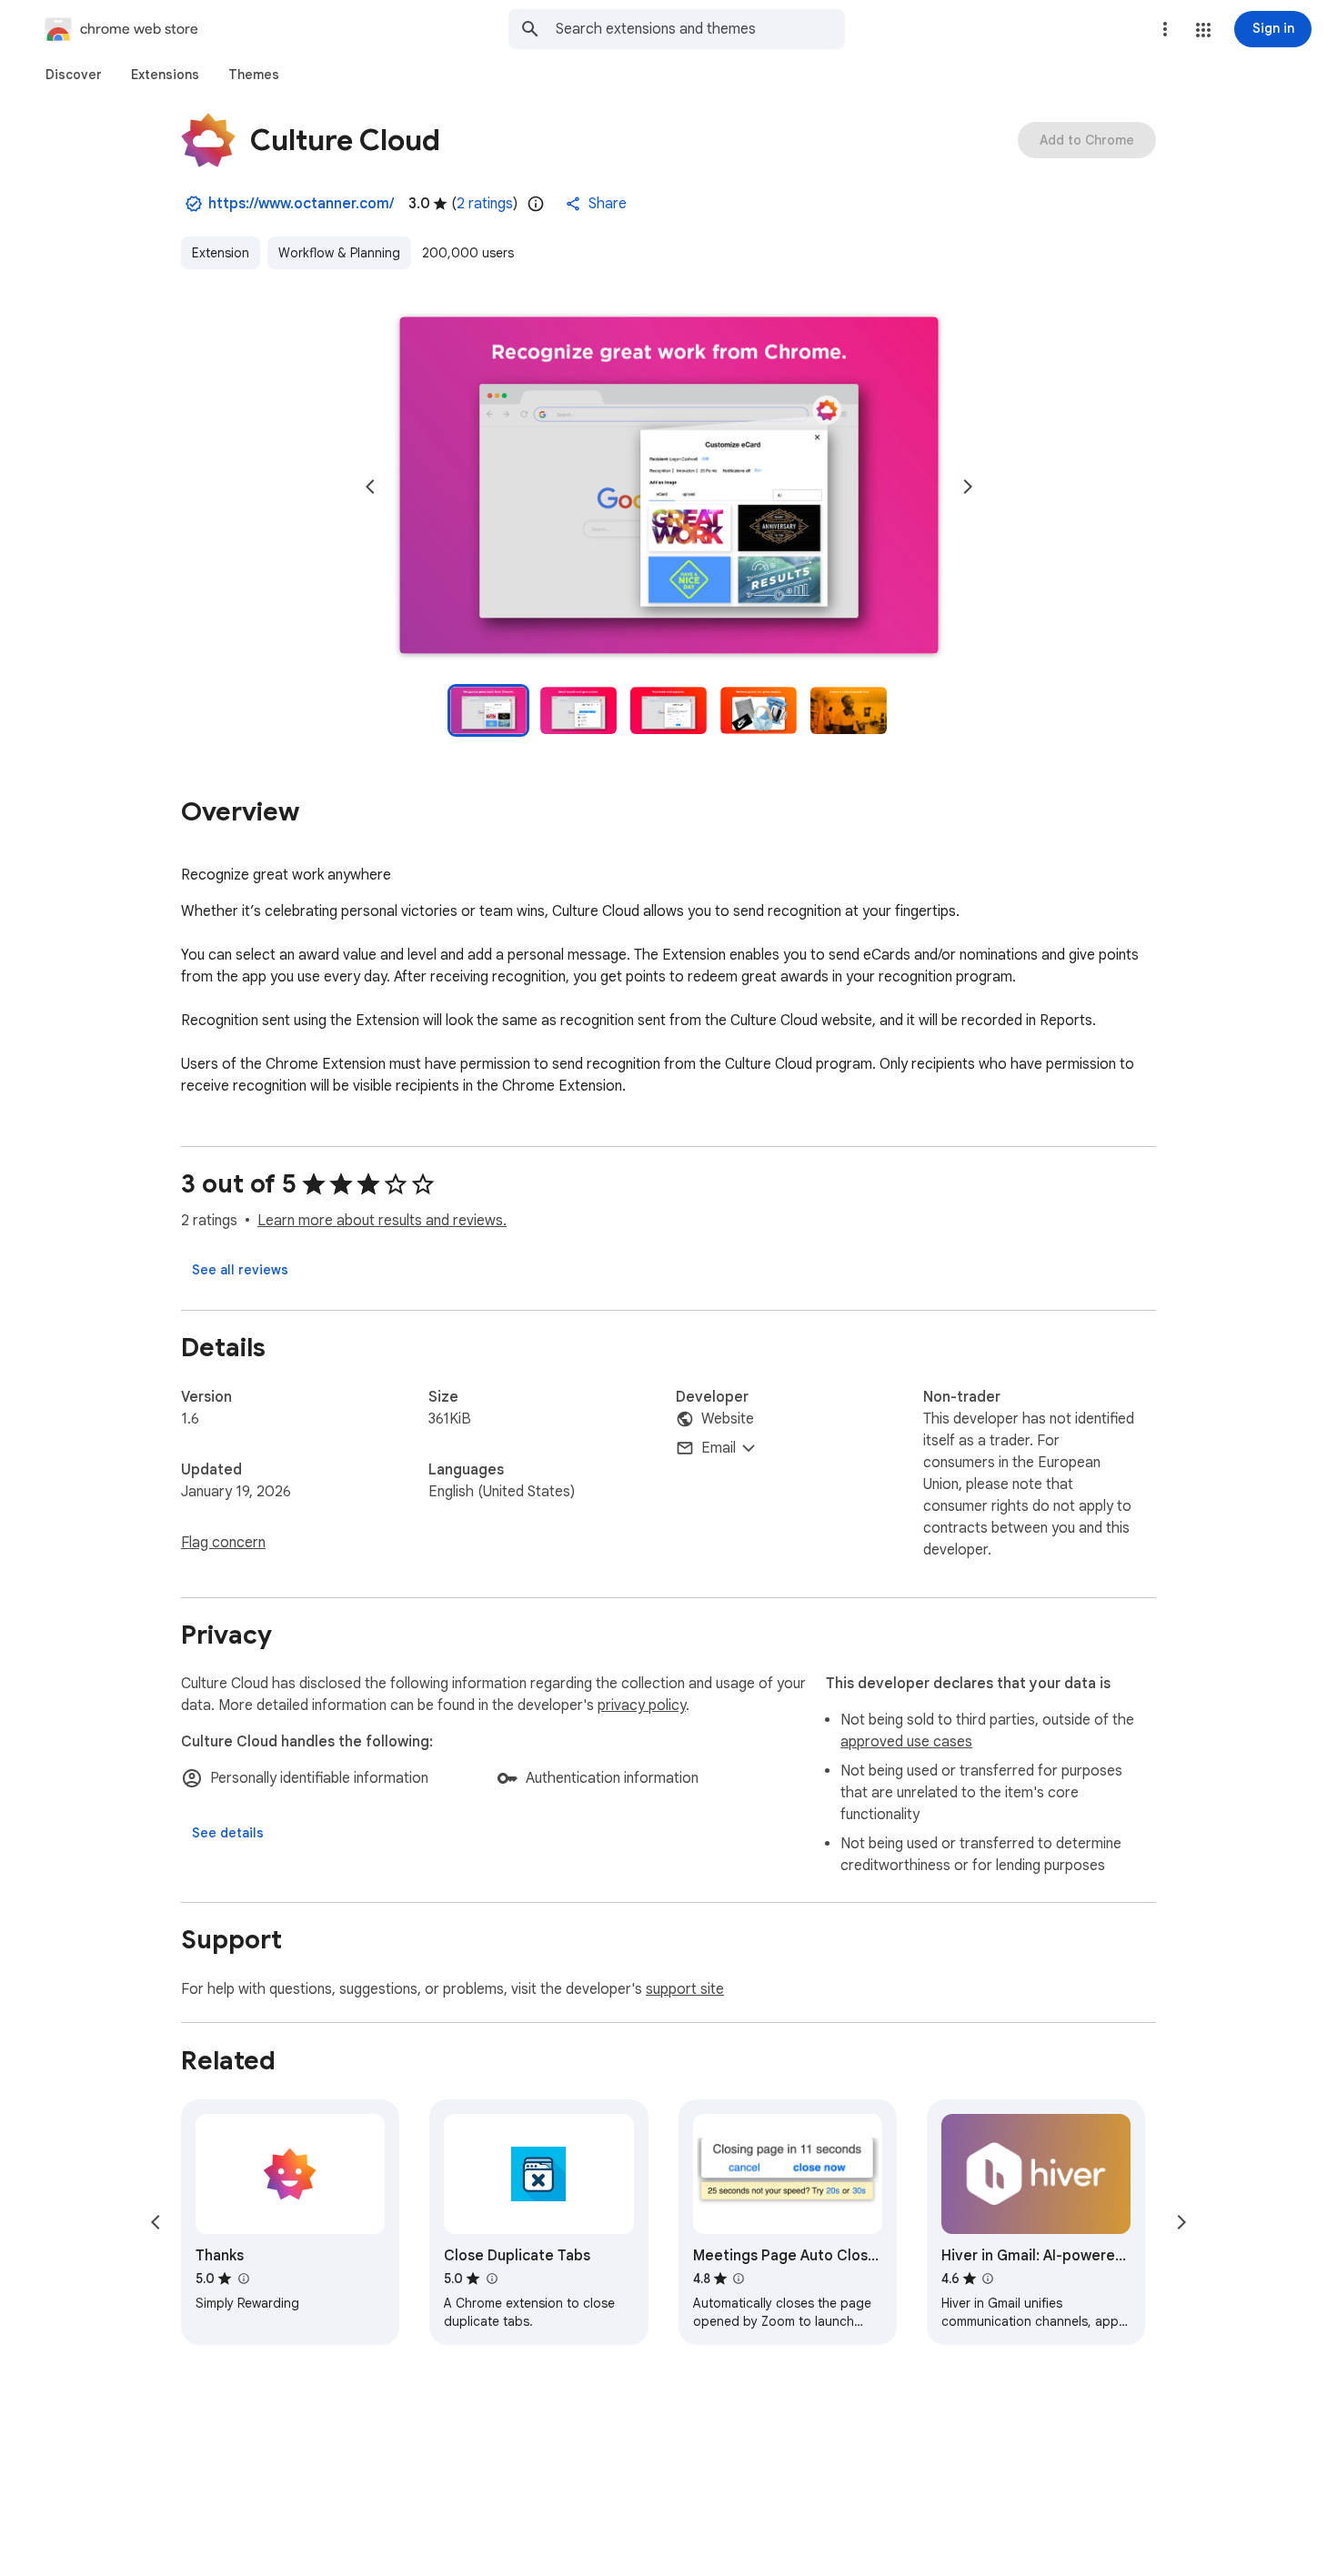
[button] (1203, 30)
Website (728, 1419)
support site (685, 1989)
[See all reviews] (240, 1270)
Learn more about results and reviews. (382, 1221)
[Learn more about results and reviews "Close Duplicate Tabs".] (491, 2279)
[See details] (228, 1833)
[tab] (74, 75)
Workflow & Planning (339, 253)
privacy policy (642, 1706)
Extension (221, 253)
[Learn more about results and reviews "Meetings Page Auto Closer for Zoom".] (739, 2279)
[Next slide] (968, 487)
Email (719, 1448)
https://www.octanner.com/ (301, 204)
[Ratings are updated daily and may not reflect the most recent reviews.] (536, 204)
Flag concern (223, 1543)
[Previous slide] (370, 487)
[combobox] (700, 29)
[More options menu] (1165, 29)
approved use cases (906, 1742)
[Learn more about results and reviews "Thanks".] (243, 2279)
